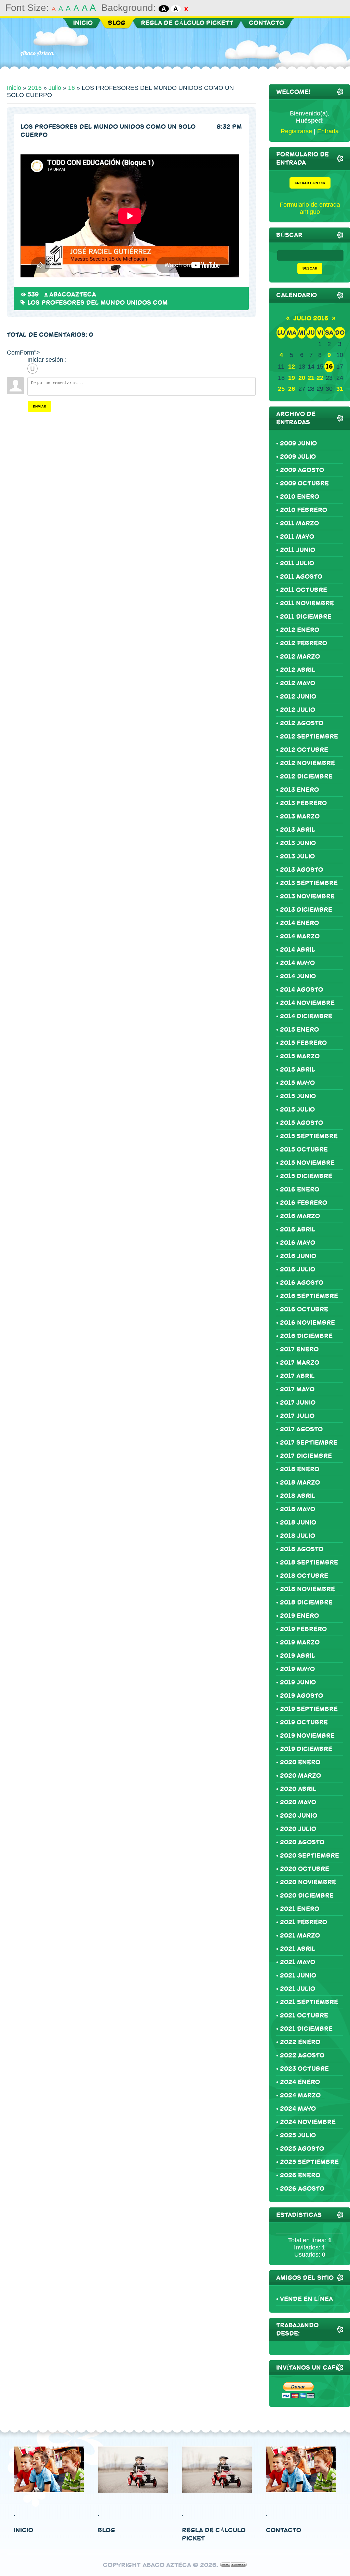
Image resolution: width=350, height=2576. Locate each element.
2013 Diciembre (306, 910)
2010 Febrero (304, 510)
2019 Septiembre (309, 1709)
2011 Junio (298, 550)
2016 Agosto (302, 1283)
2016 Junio (298, 1256)
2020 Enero (300, 1762)
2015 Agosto (301, 1123)
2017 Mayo (297, 1389)
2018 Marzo (300, 1483)
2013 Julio (297, 856)
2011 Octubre (304, 590)
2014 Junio (298, 976)
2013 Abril (298, 830)
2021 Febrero (304, 1922)
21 (311, 378)
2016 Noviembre (307, 1323)
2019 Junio (298, 1682)
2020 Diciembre (307, 1896)
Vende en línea (306, 2299)
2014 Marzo (300, 936)
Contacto (284, 2530)
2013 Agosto (301, 870)
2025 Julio (298, 2135)
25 (281, 389)
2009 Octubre (304, 483)
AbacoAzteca (73, 294)
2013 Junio (298, 843)
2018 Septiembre (309, 1562)
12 (292, 367)
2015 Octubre (304, 1149)
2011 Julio (297, 563)
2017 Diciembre (306, 1456)
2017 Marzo (300, 1363)
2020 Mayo (298, 1802)
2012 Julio (298, 710)
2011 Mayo (297, 537)
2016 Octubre (304, 1309)
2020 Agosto (302, 1842)
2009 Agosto (302, 470)
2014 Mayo (297, 963)
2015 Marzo (300, 1056)
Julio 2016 (311, 318)
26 (292, 389)
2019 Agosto (301, 1696)
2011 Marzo (299, 523)
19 (292, 378)
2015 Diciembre (306, 1176)
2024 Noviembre (308, 2122)
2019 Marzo (300, 1642)
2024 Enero (300, 2082)
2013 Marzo (300, 816)
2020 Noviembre (308, 1882)
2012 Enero (300, 630)
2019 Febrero (303, 1629)
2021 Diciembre (306, 2029)
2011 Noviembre (307, 603)
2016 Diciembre (306, 1336)
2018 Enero (300, 1469)
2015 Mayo (297, 1083)
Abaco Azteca (37, 53)
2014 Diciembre (306, 1016)
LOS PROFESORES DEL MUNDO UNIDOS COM (98, 303)
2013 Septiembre (309, 883)
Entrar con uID (310, 183)
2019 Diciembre (306, 1749)
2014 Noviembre (307, 1003)
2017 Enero (299, 1349)
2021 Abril (298, 1949)
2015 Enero (299, 1030)
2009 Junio (298, 443)
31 (340, 389)
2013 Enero (299, 790)
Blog (106, 2530)
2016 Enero (300, 1189)
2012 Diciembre (306, 776)
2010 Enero (300, 497)
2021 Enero (300, 1909)
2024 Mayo (298, 2109)
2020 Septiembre (309, 1856)
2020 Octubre (305, 1869)
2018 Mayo (298, 1509)
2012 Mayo (298, 683)
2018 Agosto (302, 1549)
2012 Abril (298, 670)
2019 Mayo (297, 1669)
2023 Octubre (304, 2069)
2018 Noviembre (307, 1589)
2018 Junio (298, 1523)
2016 (35, 88)
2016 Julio (298, 1269)
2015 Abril (298, 1070)
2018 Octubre (304, 1576)
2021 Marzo (300, 1936)
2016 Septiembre (309, 1296)
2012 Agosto (302, 723)
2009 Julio (298, 457)
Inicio (14, 88)
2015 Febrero (303, 1043)
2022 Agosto (302, 2055)
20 (302, 378)
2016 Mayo (298, 1243)
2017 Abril (297, 1376)
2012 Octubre (304, 750)
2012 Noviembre (307, 763)
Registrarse (296, 131)
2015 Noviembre (307, 1163)
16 (71, 88)
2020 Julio (298, 1829)
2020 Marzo (300, 1776)
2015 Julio (297, 1110)
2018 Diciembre (306, 1602)
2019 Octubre (304, 1722)
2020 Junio (299, 1816)
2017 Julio (297, 1416)
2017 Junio (298, 1403)
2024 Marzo (300, 2095)
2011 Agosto (301, 577)
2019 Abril (298, 1656)
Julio (55, 88)
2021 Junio (298, 1975)
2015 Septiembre (309, 1136)
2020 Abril (298, 1789)
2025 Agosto (302, 2149)
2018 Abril (298, 1496)
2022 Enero (300, 2042)
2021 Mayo (298, 1962)
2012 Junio (298, 697)
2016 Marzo (300, 1216)
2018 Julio (298, 1536)
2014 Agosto (301, 990)
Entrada (328, 131)
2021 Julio (298, 1989)
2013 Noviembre (307, 896)
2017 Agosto (301, 1429)
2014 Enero (299, 923)
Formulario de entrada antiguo (310, 208)
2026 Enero (300, 2175)
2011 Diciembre (306, 617)
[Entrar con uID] (32, 369)
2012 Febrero (304, 643)
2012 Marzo (300, 657)
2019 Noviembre (307, 1736)
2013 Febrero (303, 803)
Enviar (39, 406)
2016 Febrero (304, 1203)
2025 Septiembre (309, 2162)
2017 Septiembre (309, 1443)
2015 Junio (298, 1096)
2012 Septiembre (309, 736)
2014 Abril (298, 950)
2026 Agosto (302, 2189)
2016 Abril (298, 1229)
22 (320, 378)
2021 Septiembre (309, 2002)
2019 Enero (299, 1616)
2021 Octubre (304, 2015)
